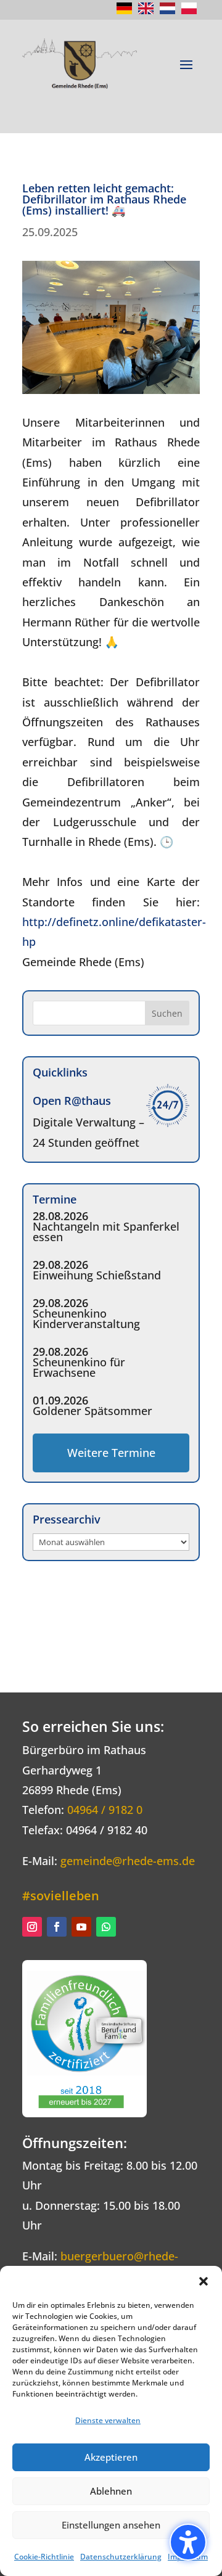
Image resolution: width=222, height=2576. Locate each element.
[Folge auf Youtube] (81, 1927)
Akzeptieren (111, 2457)
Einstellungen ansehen (111, 2525)
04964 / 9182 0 (105, 1810)
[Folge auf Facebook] (57, 1927)
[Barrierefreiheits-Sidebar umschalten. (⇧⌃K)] (188, 2542)
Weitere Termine (111, 1453)
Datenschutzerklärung (121, 2557)
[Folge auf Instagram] (32, 1927)
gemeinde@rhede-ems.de (128, 1861)
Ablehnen (111, 2491)
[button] (203, 2281)
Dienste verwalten (108, 2420)
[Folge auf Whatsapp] (106, 1927)
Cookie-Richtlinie (44, 2557)
